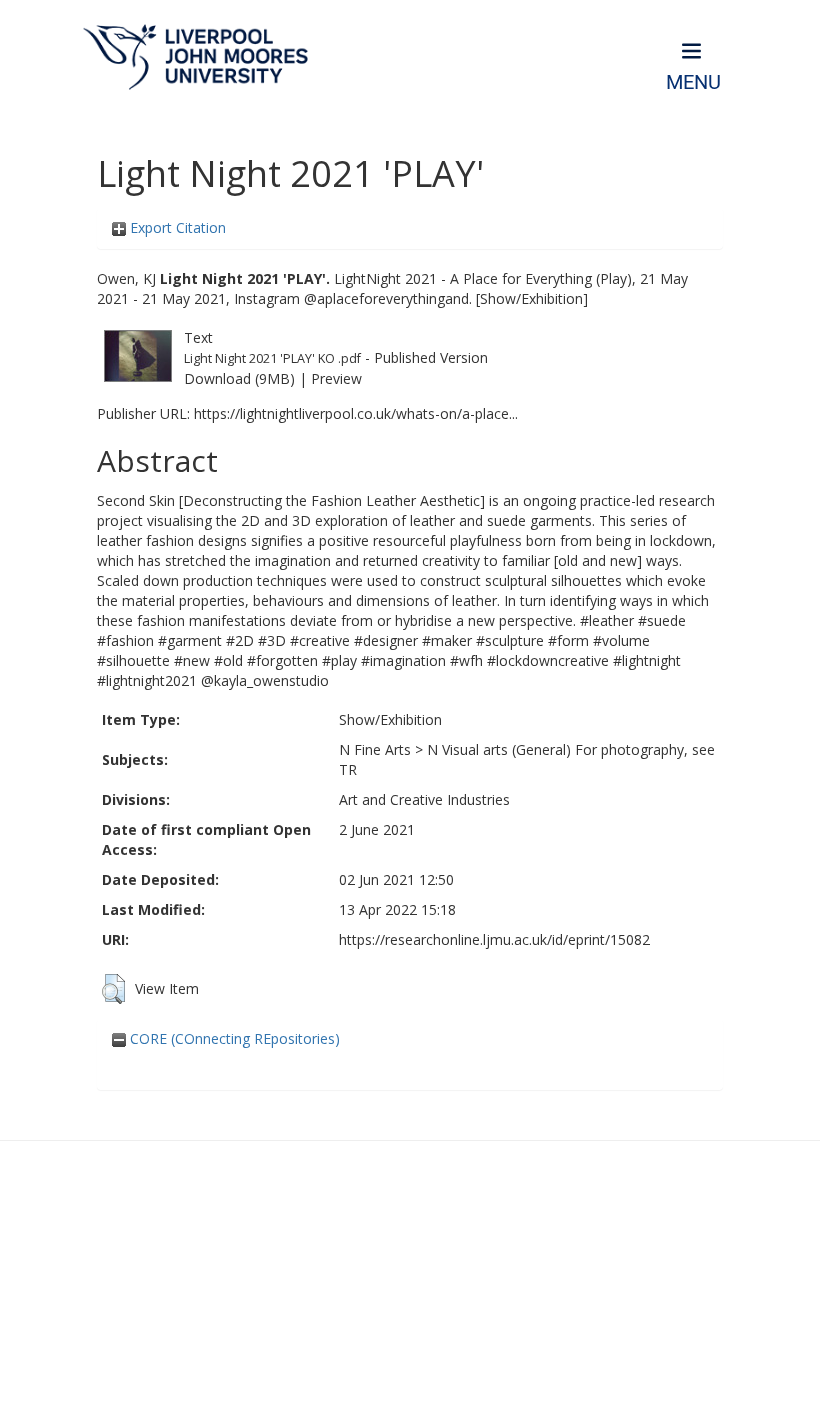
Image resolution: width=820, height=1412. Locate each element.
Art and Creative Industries (424, 799)
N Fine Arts (375, 749)
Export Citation (176, 227)
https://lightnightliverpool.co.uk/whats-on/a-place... (356, 413)
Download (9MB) (239, 378)
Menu (693, 82)
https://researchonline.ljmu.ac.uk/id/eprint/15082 (494, 939)
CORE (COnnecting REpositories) (233, 1038)
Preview (336, 378)
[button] (113, 989)
